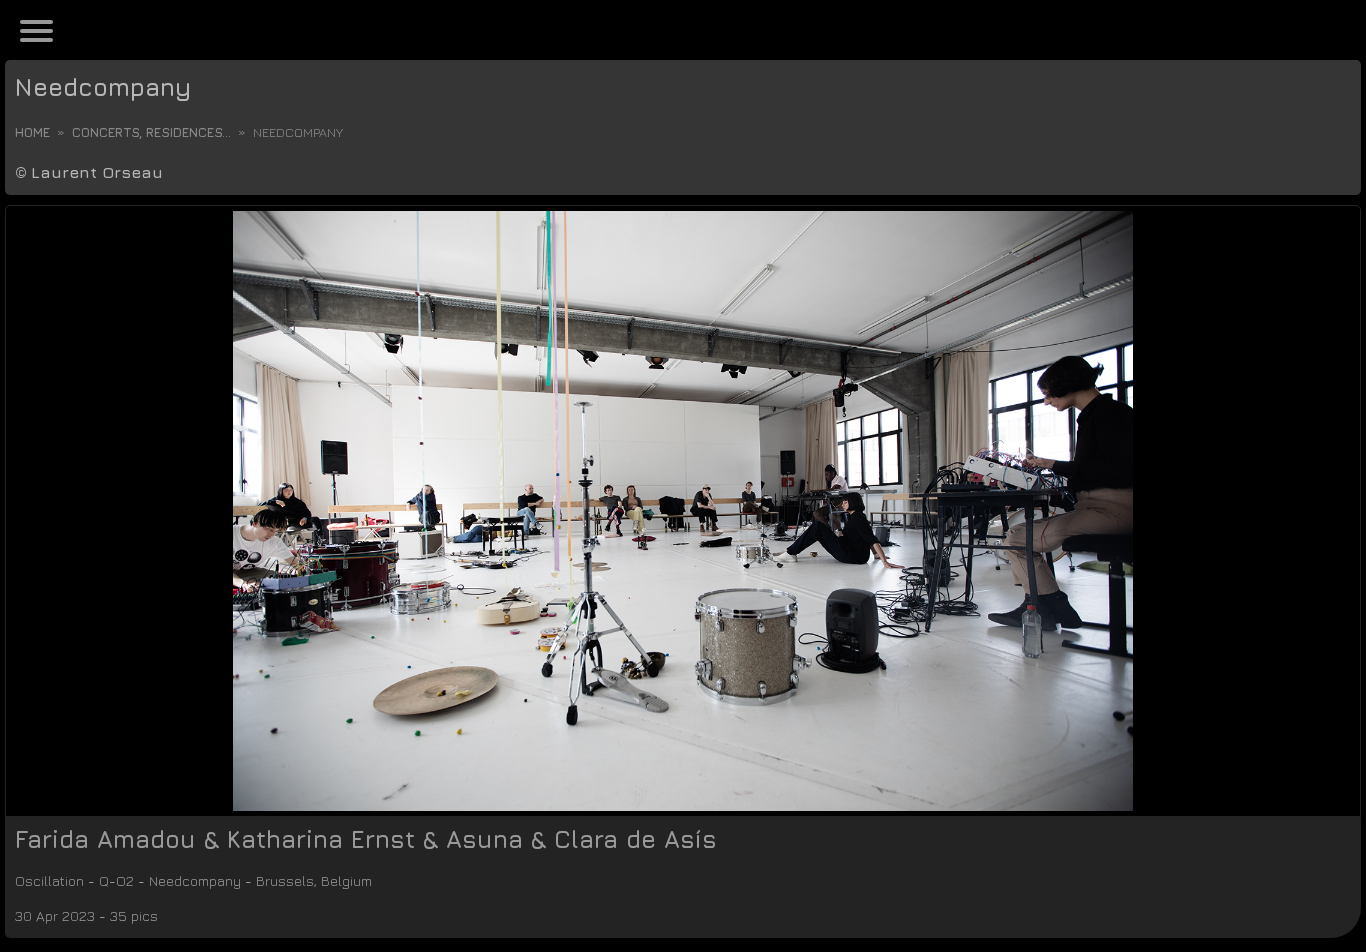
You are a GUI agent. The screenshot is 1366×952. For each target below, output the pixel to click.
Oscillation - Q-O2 (91, 880)
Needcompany (103, 87)
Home (32, 132)
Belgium (446, 880)
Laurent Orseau (97, 172)
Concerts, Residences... (151, 132)
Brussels (365, 880)
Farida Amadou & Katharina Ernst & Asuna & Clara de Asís (366, 839)
